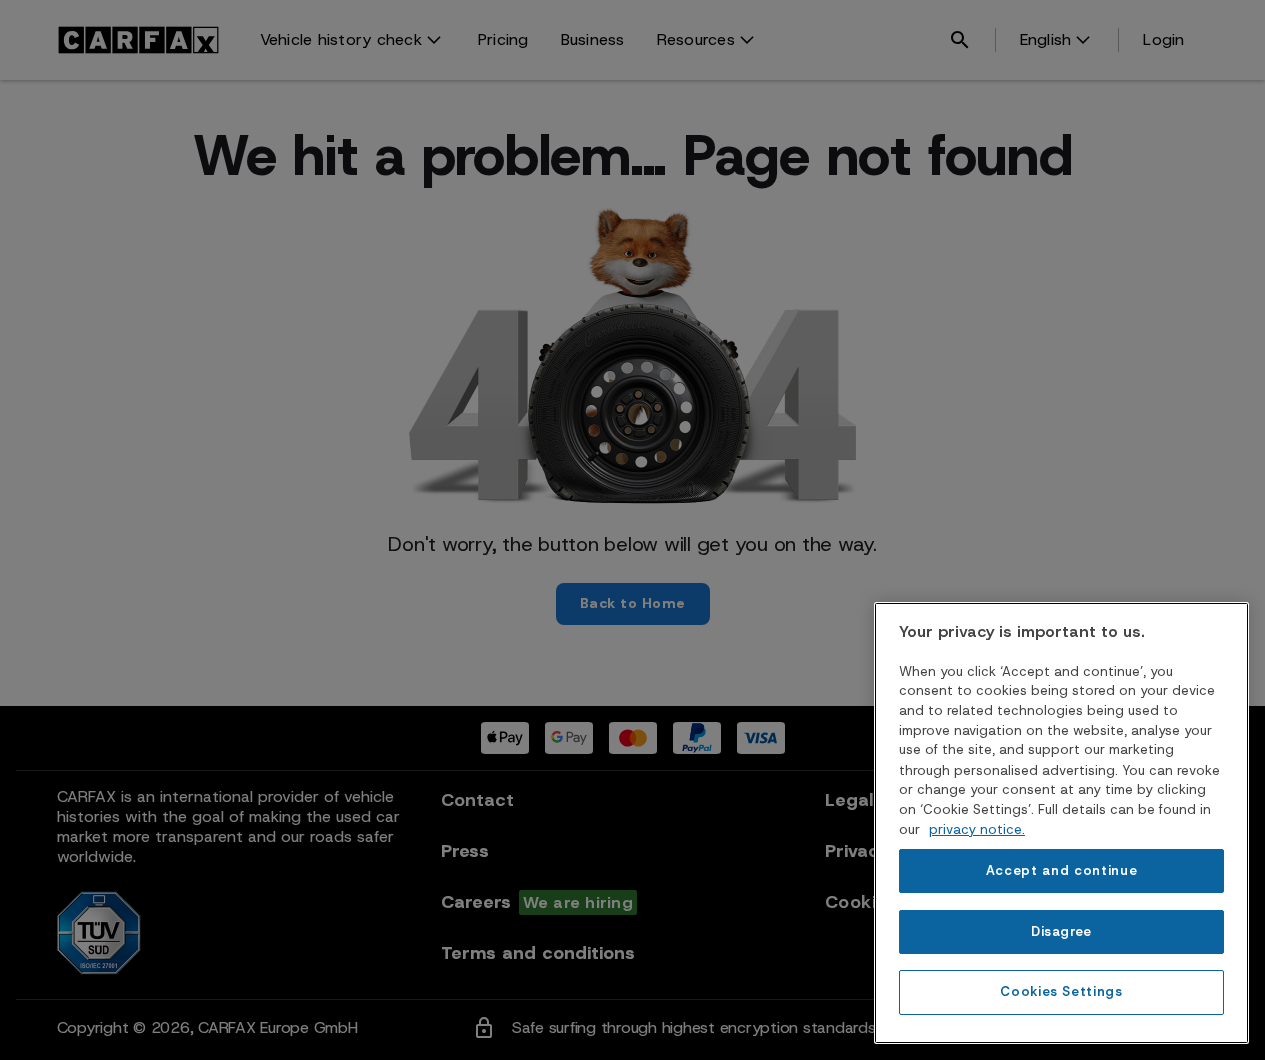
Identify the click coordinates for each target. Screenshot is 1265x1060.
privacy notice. (977, 828)
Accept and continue (1061, 870)
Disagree (1061, 930)
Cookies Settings (1061, 991)
